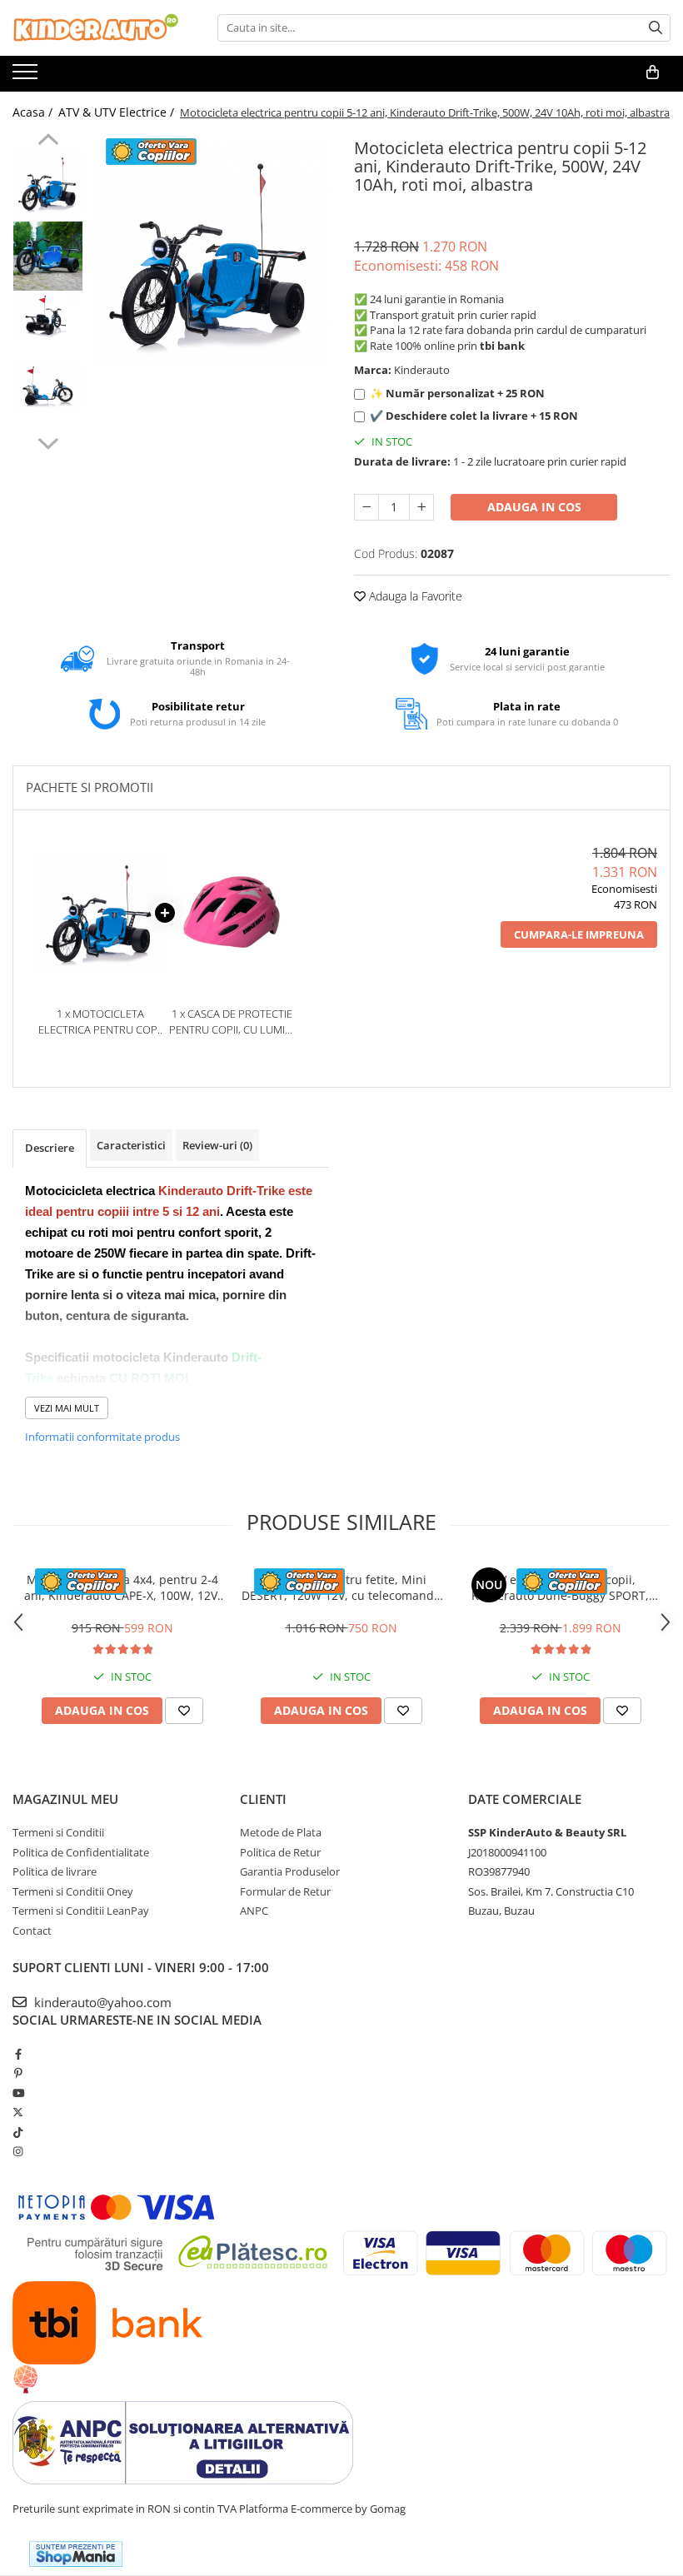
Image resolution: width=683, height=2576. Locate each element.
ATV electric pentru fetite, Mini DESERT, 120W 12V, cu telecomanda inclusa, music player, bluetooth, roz (341, 1587)
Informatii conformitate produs (102, 1437)
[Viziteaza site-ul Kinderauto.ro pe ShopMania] (76, 2554)
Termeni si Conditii (58, 1832)
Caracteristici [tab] (131, 1145)
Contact (32, 1931)
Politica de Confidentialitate (81, 1852)
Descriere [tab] (50, 1148)
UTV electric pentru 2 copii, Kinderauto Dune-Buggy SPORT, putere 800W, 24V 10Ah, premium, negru (561, 1587)
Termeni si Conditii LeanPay (81, 1911)
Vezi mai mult (67, 1408)
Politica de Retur (280, 1852)
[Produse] (27, 77)
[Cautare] (656, 28)
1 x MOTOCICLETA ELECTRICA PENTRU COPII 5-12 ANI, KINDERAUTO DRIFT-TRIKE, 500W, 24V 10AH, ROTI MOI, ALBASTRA (100, 1021)
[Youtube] (18, 2093)
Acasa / (34, 112)
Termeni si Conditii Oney (73, 1891)
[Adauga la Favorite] (184, 1711)
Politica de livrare (55, 1871)
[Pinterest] (18, 2073)
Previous (48, 142)
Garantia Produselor (290, 1871)
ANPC (254, 1911)
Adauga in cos (534, 507)
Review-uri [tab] (217, 1145)
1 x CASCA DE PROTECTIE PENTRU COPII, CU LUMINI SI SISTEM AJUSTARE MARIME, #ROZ (232, 1021)
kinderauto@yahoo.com (101, 2002)
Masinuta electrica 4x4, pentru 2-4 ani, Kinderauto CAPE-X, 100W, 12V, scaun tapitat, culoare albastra (122, 1587)
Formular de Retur (285, 1891)
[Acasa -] (96, 28)
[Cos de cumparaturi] (653, 72)
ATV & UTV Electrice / (118, 112)
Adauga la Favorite (414, 596)
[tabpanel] (210, 252)
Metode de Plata (281, 1832)
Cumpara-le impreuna (579, 934)
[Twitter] (18, 2112)
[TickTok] (18, 2132)
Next (48, 441)
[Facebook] (18, 2054)
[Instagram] (18, 2151)
